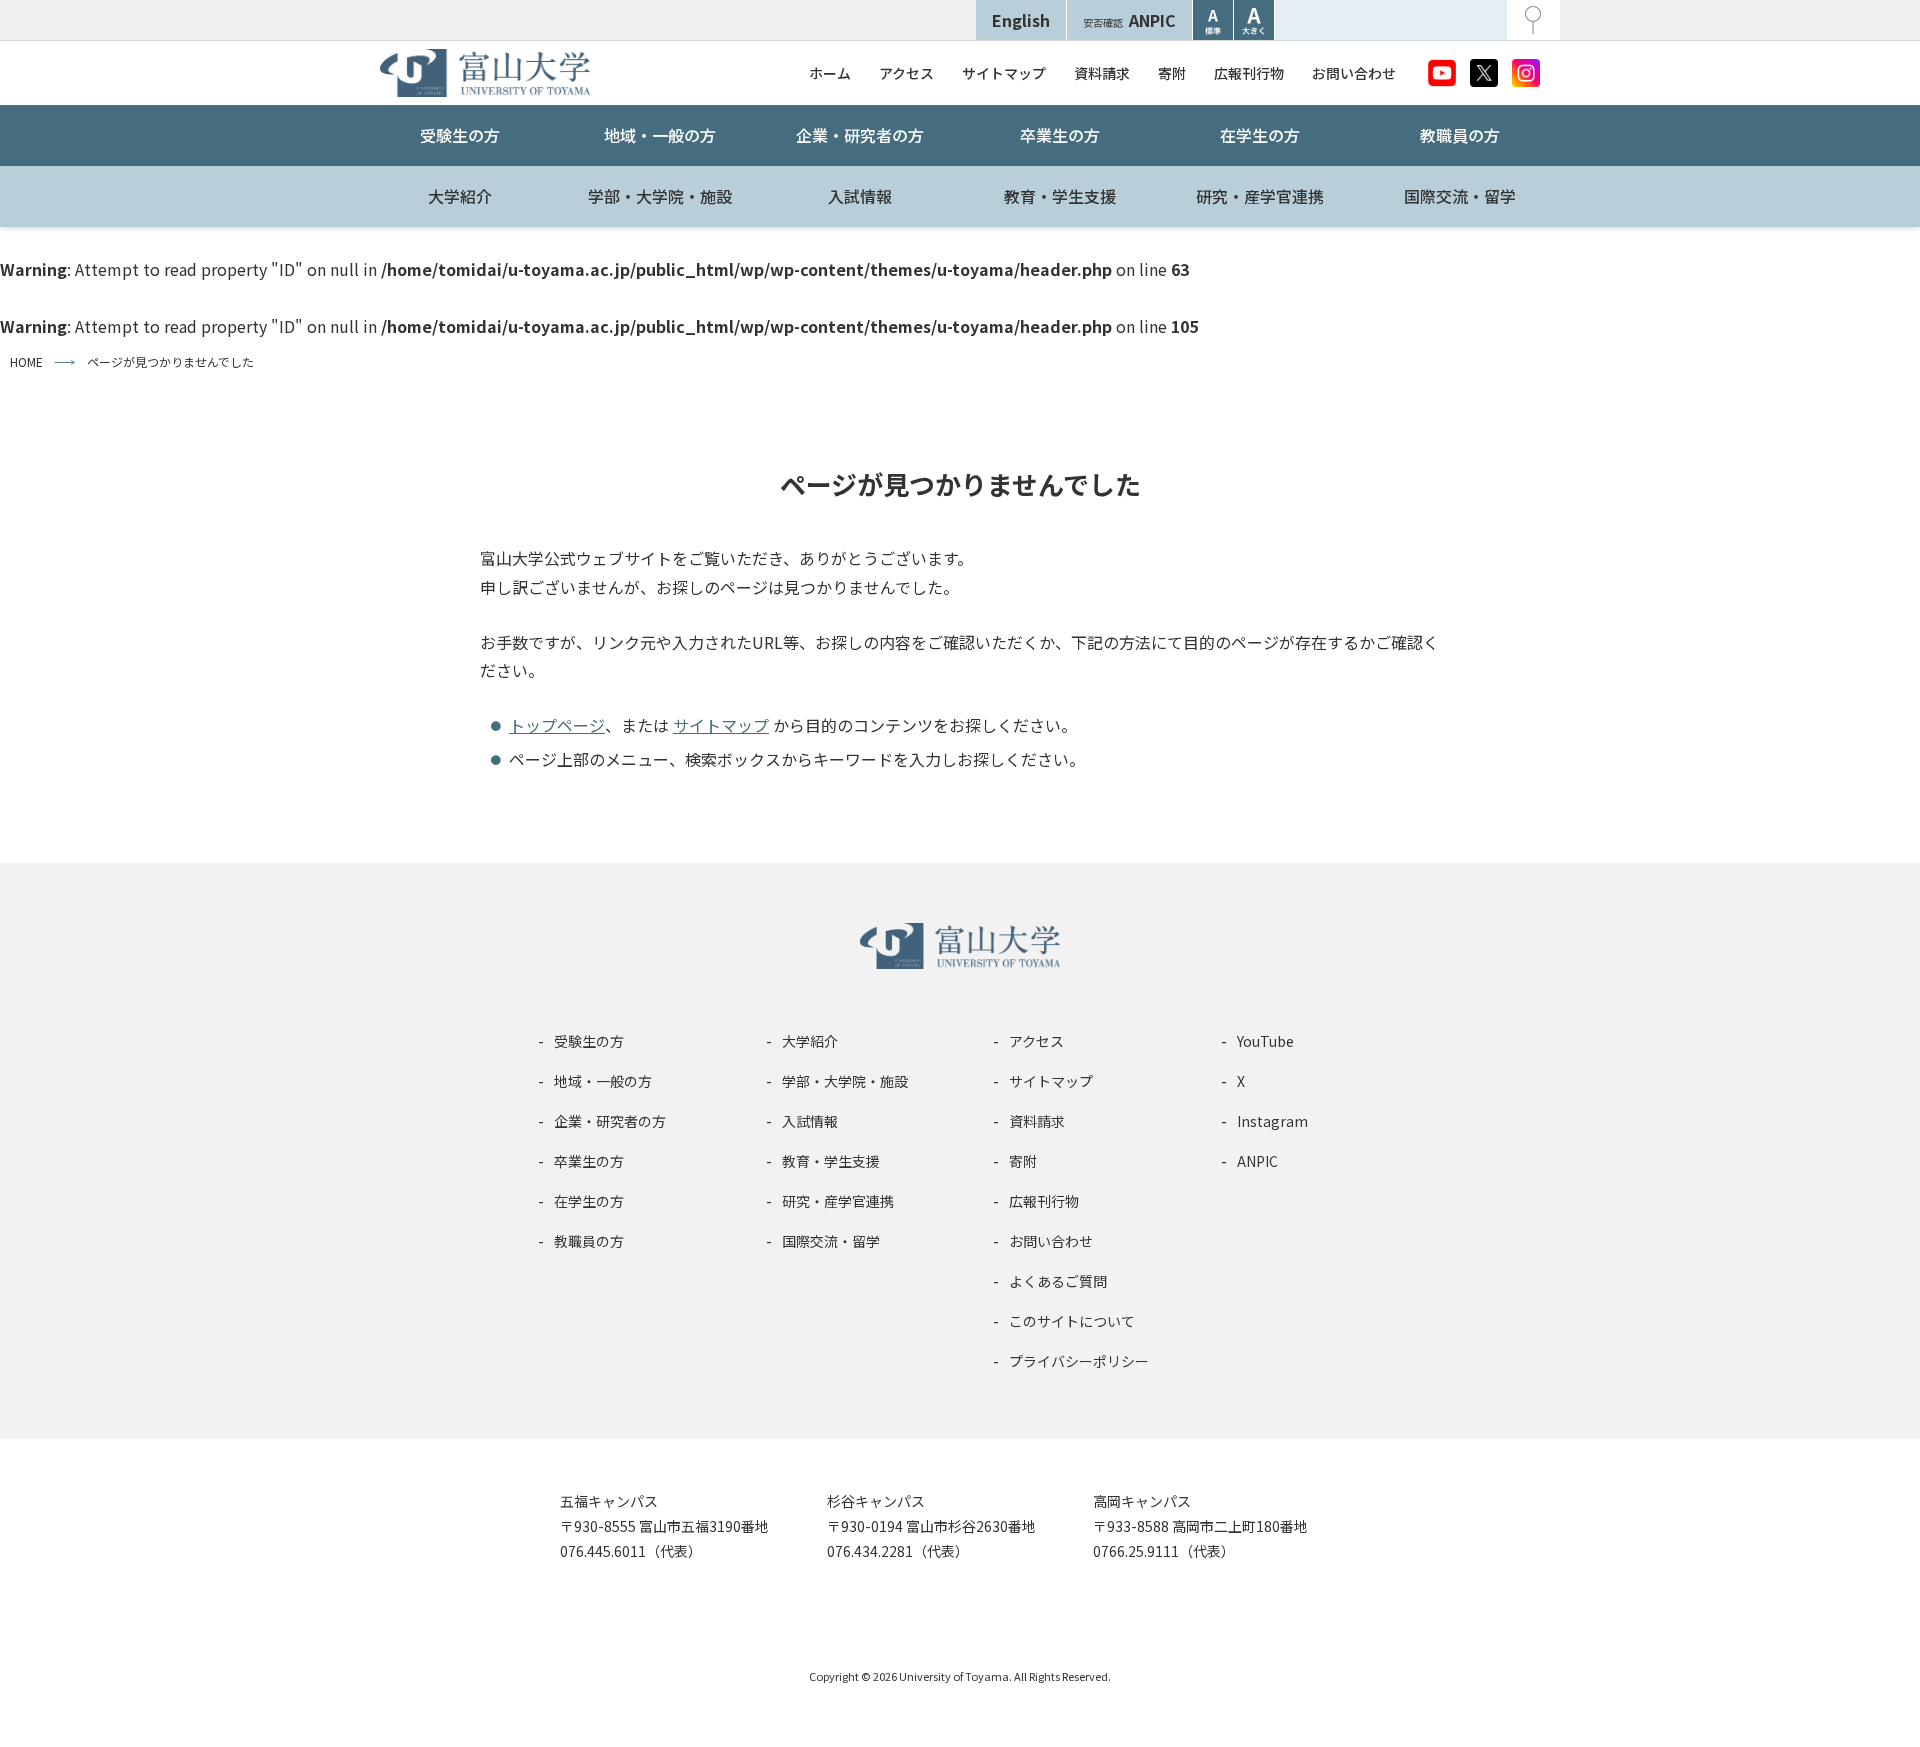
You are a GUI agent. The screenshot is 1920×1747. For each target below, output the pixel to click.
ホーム (830, 73)
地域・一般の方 (660, 135)
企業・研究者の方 (860, 135)
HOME (26, 361)
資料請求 (1102, 73)
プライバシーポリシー (1079, 1361)
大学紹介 (460, 196)
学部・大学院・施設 (660, 196)
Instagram (1272, 1121)
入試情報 (860, 196)
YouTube (1265, 1041)
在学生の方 (1260, 135)
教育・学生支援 (1060, 196)
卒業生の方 (1060, 135)
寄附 (1172, 73)
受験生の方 (460, 135)
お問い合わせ (1354, 73)
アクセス (906, 73)
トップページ (557, 725)
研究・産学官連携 (1260, 196)
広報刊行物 (1249, 73)
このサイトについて (1072, 1321)
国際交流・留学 (1460, 196)
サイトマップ (1004, 73)
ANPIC (1129, 20)
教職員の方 (1460, 135)
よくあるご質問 (1058, 1281)
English (1021, 20)
